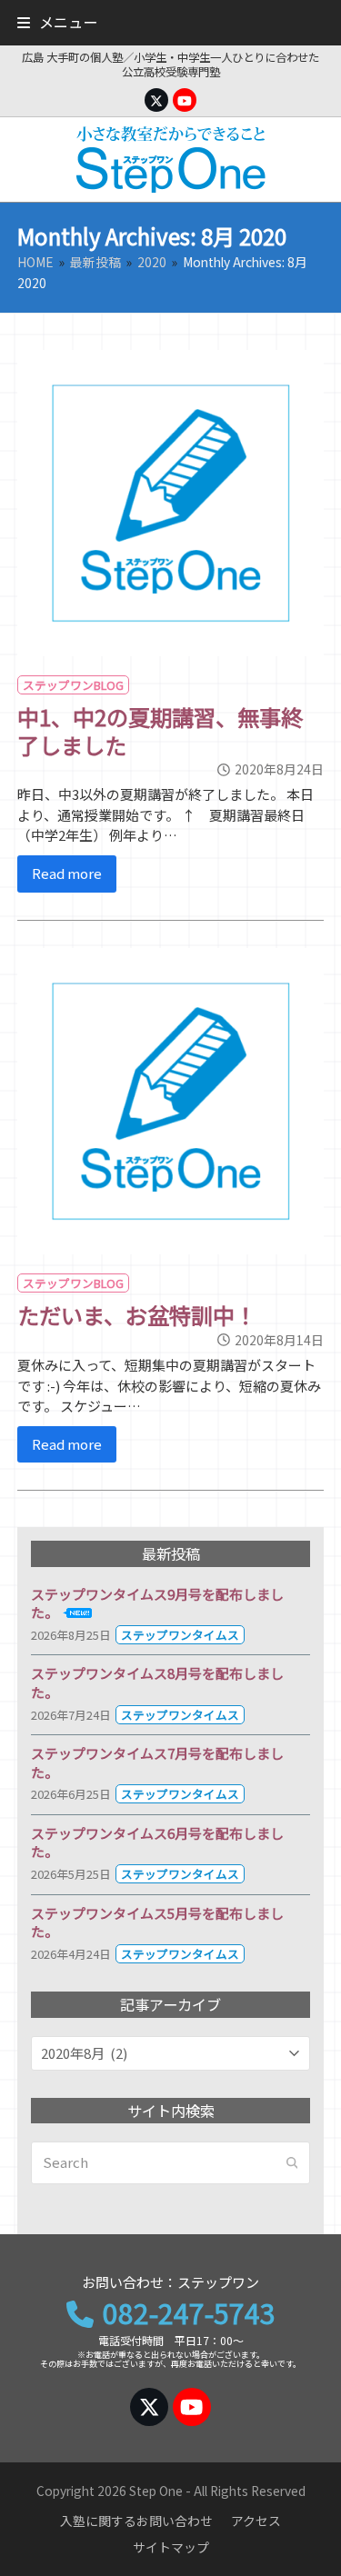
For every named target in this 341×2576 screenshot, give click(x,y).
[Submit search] (292, 2162)
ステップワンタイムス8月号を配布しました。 (157, 1682)
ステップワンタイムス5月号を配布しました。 (157, 1922)
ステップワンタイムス (180, 1635)
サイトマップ (171, 2547)
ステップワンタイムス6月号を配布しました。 (157, 1842)
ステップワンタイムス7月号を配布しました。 (157, 1762)
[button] (57, 22)
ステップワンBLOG (73, 685)
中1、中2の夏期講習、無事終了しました (160, 730)
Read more (67, 873)
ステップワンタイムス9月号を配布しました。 (157, 1603)
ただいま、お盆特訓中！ (137, 1315)
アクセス (256, 2521)
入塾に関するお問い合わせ (136, 2521)
